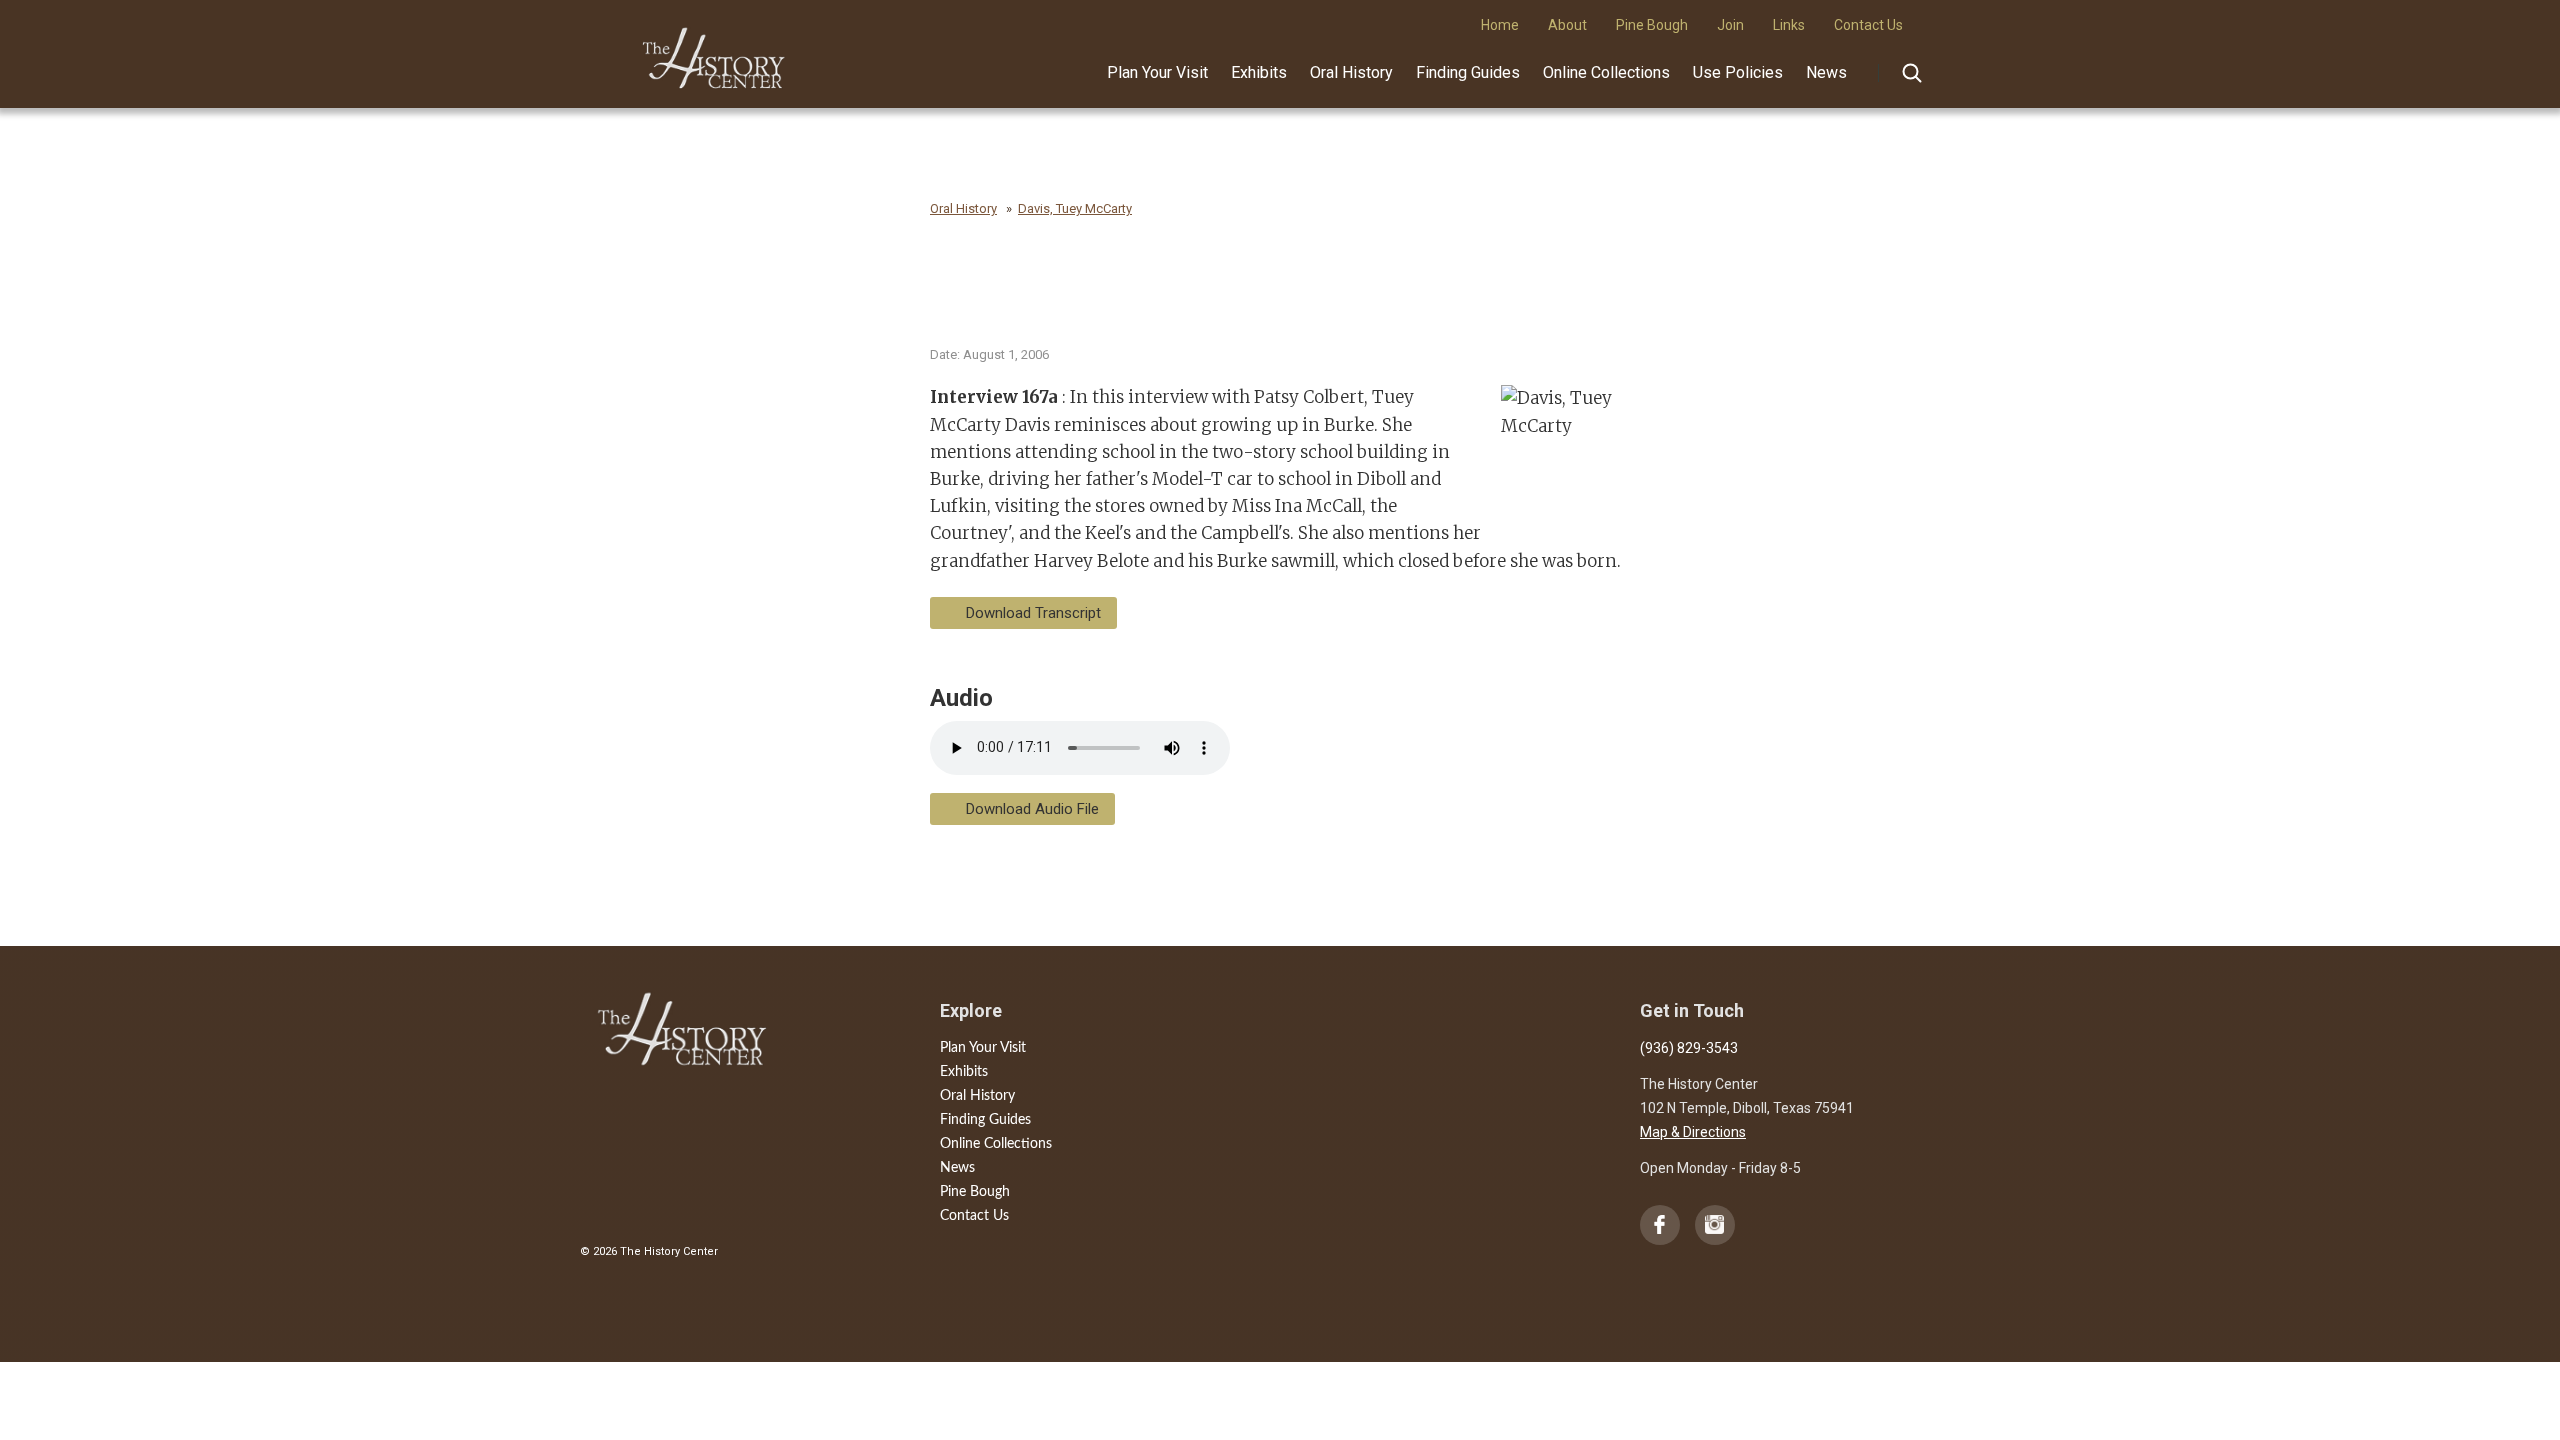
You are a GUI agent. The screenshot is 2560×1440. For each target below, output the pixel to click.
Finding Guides (1468, 72)
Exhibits (1259, 72)
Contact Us (974, 1216)
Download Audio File (1032, 809)
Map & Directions (1693, 1132)
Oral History (1351, 72)
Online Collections (1606, 72)
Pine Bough (975, 1192)
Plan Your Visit (1157, 72)
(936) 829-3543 (1689, 1048)
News (1826, 72)
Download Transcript (1033, 613)
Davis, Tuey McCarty (1075, 208)
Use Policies (1738, 72)
